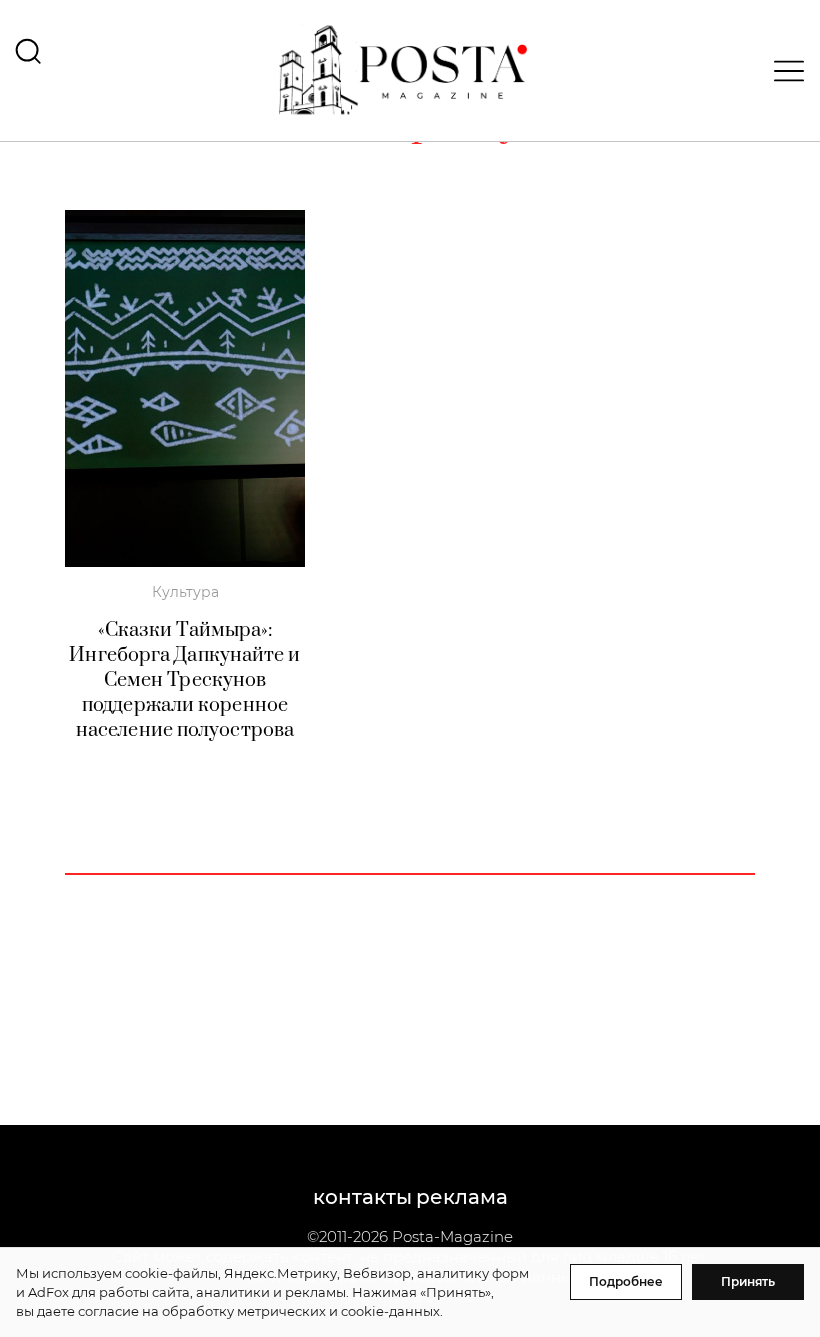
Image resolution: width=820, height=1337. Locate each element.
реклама (462, 1197)
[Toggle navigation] (783, 71)
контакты (362, 1197)
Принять (748, 1281)
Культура (185, 592)
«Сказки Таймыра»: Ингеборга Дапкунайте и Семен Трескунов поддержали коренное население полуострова (184, 680)
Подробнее (626, 1281)
